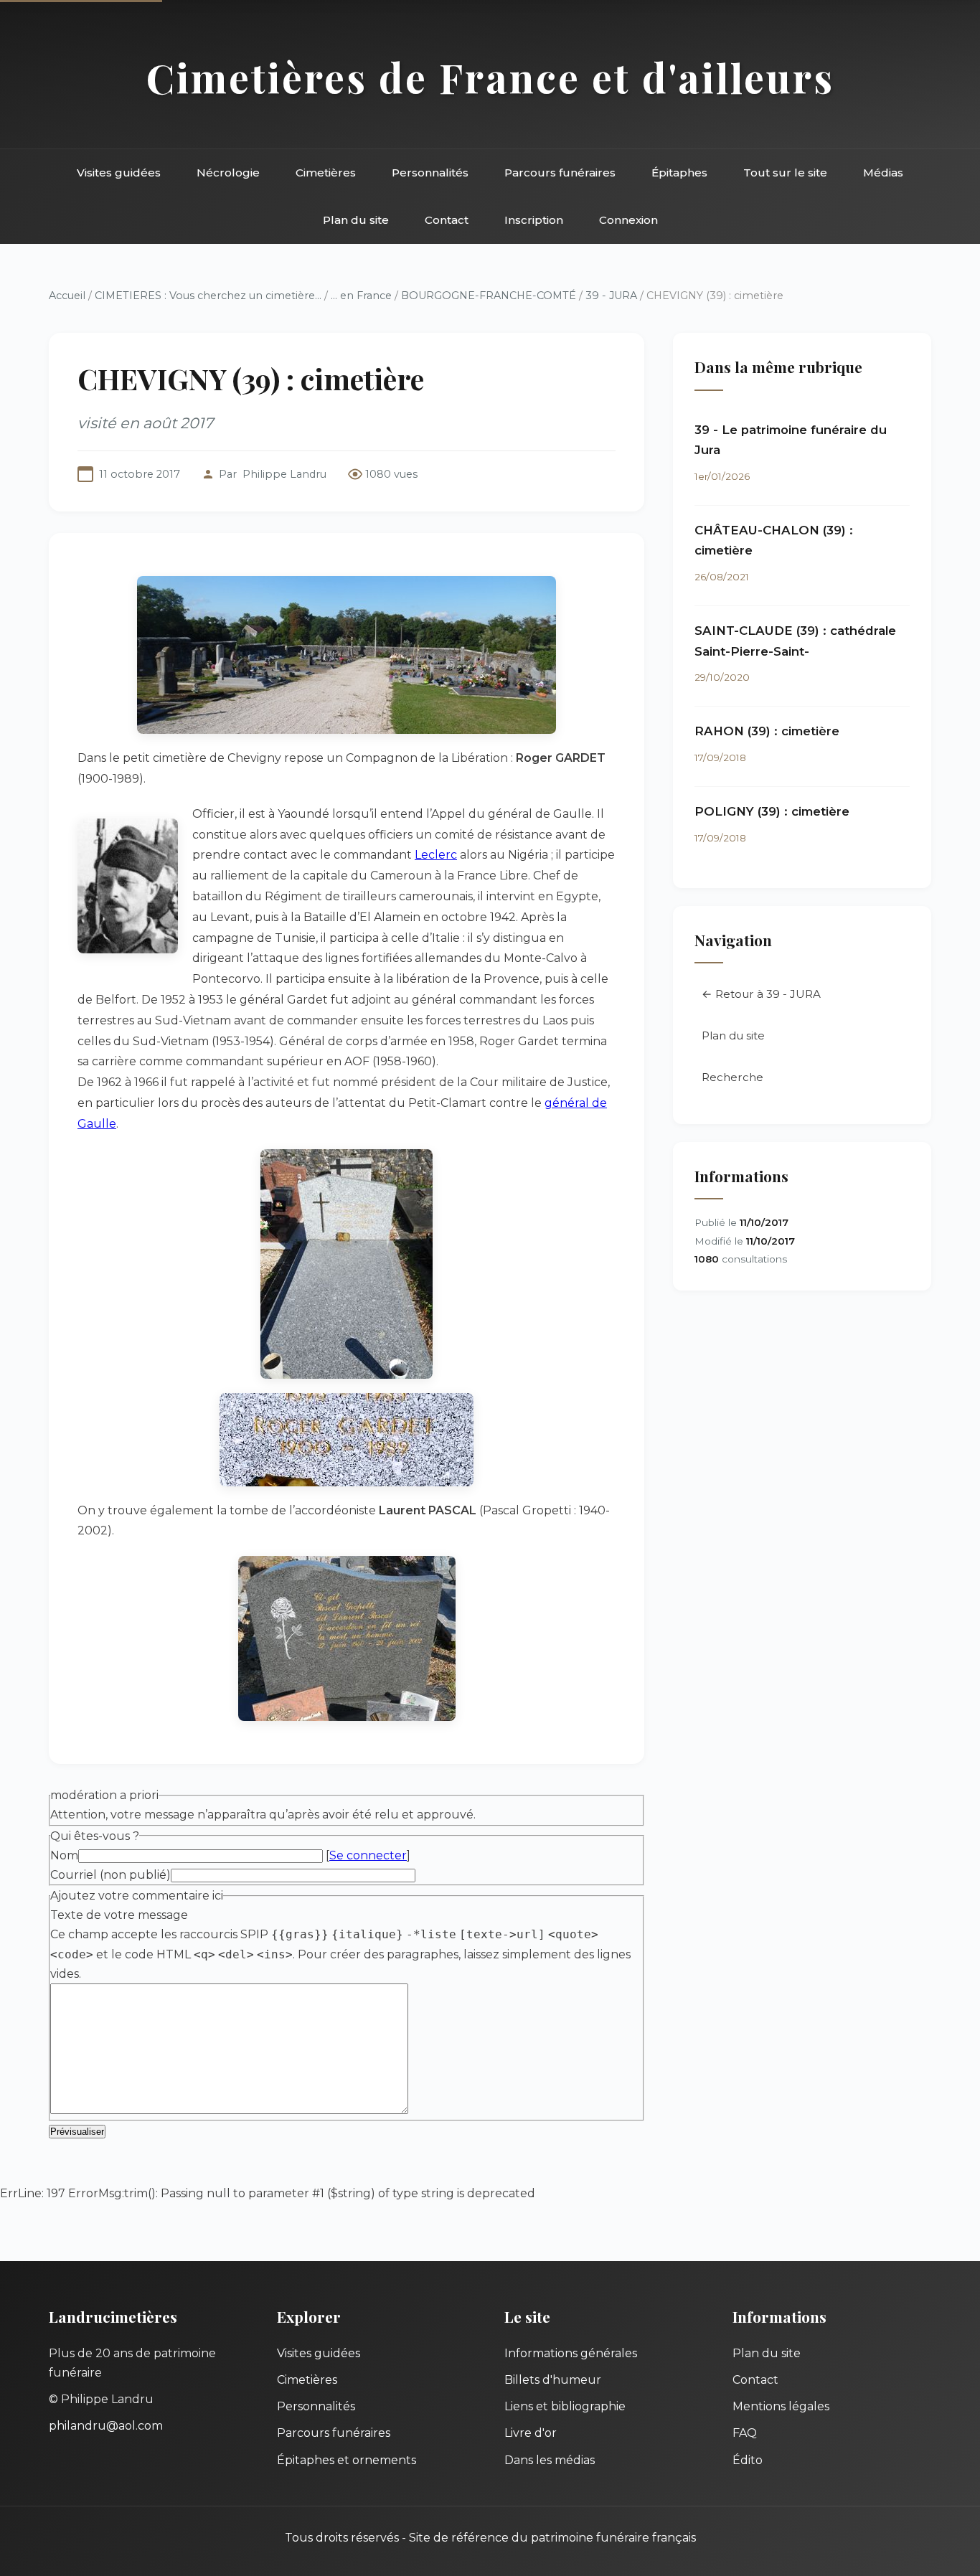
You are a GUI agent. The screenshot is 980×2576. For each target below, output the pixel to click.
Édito (748, 2460)
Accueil (67, 296)
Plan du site (356, 220)
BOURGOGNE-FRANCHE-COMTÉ (489, 296)
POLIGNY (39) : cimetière (772, 811)
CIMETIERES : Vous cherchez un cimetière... (208, 296)
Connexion (628, 220)
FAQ (745, 2433)
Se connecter (368, 1855)
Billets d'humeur (553, 2380)
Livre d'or (531, 2433)
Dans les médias (550, 2460)
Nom (64, 1855)
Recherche (732, 1077)
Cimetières (326, 173)
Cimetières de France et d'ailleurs (490, 77)
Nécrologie (228, 173)
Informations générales (571, 2353)
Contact (447, 220)
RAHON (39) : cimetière (767, 731)
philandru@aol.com (106, 2426)
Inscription (534, 220)
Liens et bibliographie (565, 2406)
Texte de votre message (119, 1915)
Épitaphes (679, 173)
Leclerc (436, 855)
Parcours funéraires (560, 173)
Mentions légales (781, 2406)
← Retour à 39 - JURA (761, 994)
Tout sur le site (785, 173)
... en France (361, 296)
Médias (883, 173)
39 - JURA (611, 296)
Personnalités (430, 173)
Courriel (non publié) (110, 1875)
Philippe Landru (284, 474)
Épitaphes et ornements (347, 2460)
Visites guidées (119, 173)
